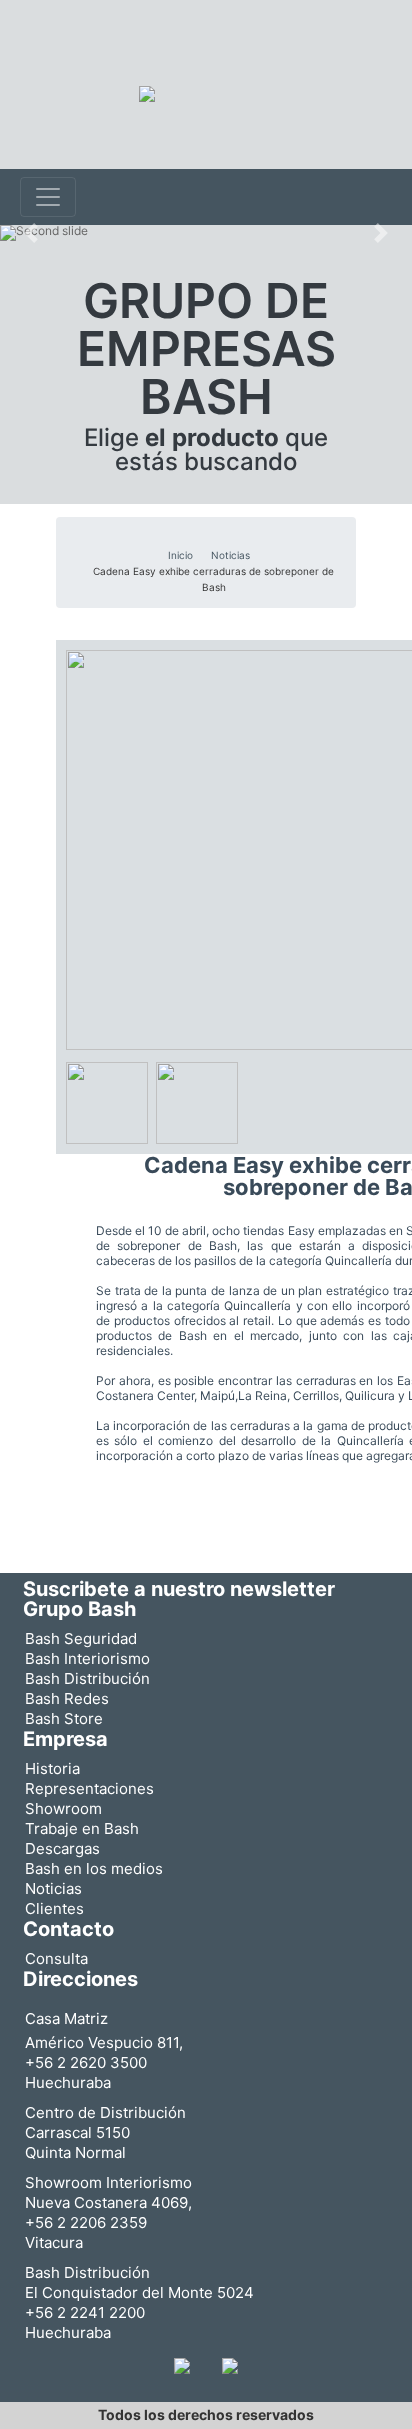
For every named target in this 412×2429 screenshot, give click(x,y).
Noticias (230, 555)
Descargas (62, 1848)
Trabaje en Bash (82, 1828)
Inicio (180, 555)
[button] (31, 233)
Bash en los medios (94, 1868)
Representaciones (89, 1788)
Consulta (56, 1958)
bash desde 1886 (83, 53)
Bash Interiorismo (87, 1658)
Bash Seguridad (81, 1638)
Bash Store (64, 1718)
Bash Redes (67, 1698)
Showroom (63, 1808)
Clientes (54, 1908)
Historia (52, 1768)
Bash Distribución (87, 1678)
